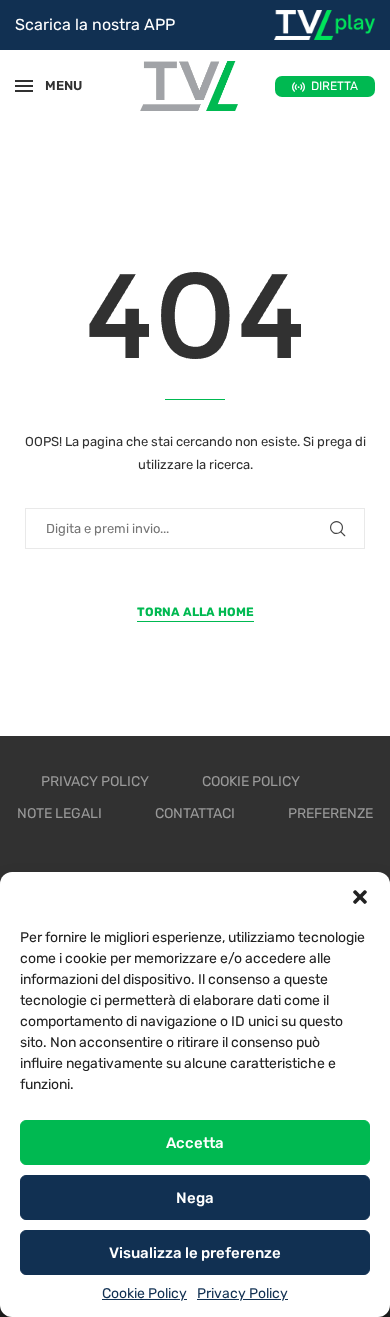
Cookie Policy (144, 1293)
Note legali (59, 813)
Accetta (195, 1143)
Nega (195, 1198)
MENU (54, 85)
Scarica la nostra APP (95, 24)
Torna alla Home (195, 612)
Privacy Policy (242, 1293)
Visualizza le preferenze (195, 1253)
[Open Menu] (24, 86)
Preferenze (330, 813)
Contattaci (195, 813)
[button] (360, 897)
